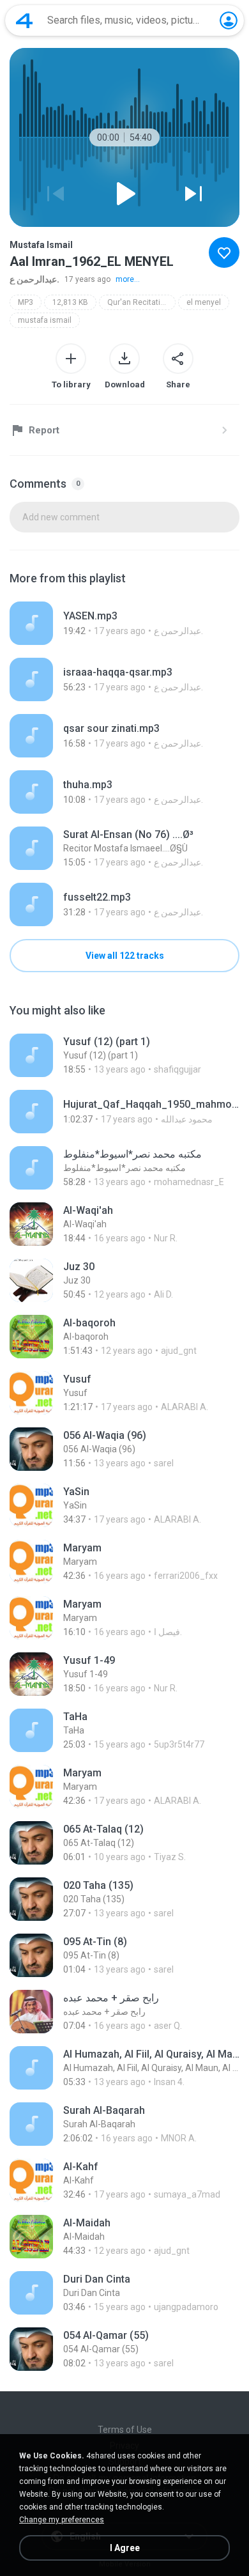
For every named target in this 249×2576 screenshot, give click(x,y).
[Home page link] (24, 20)
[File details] (124, 623)
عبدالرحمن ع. (34, 279)
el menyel (204, 302)
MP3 (26, 302)
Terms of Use (125, 2430)
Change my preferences (62, 2520)
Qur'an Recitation (138, 302)
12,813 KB (70, 302)
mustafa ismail (45, 320)
